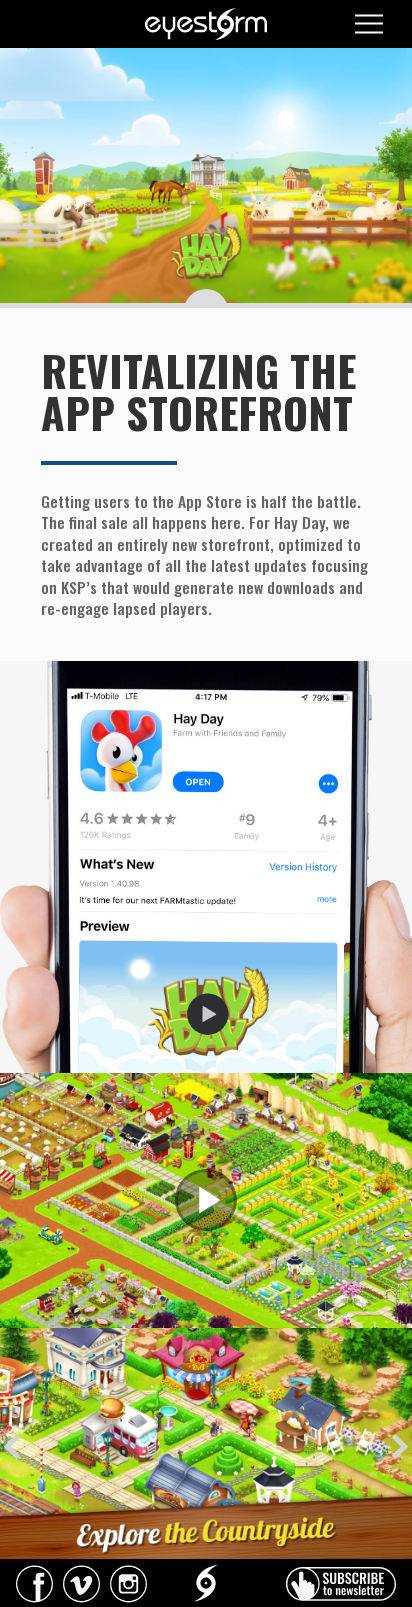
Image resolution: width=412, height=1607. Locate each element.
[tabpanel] (206, 1444)
